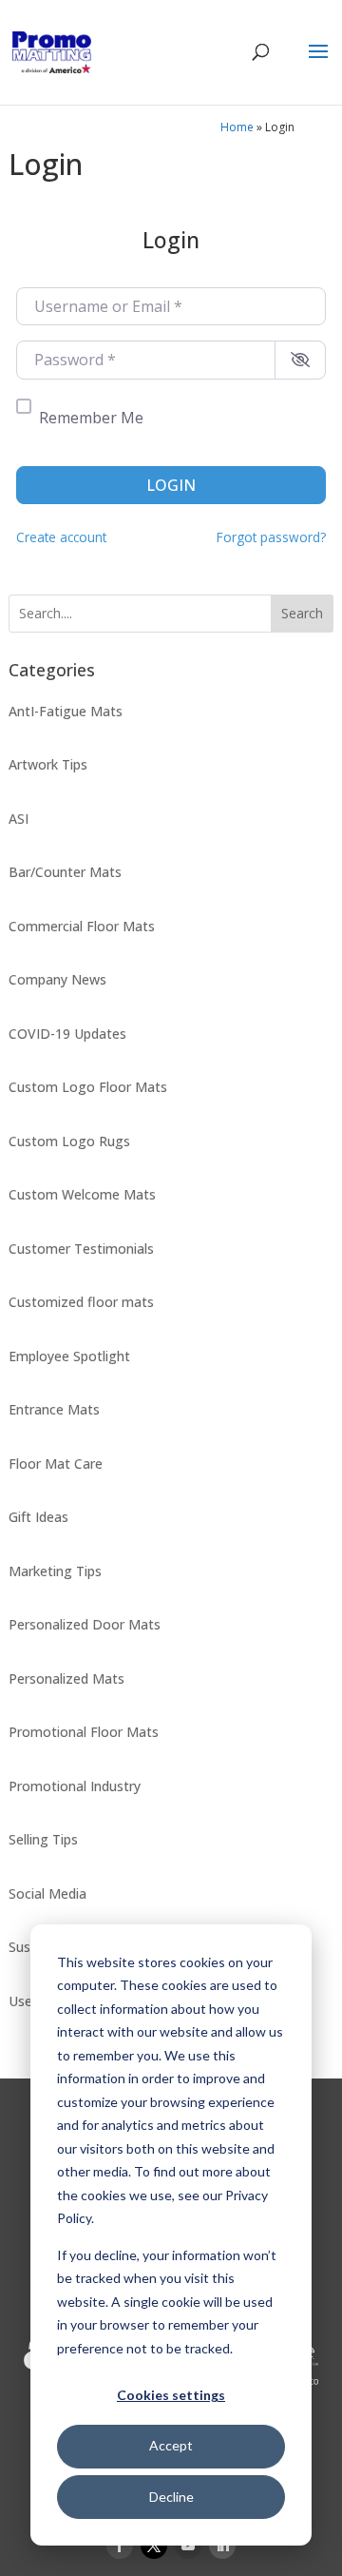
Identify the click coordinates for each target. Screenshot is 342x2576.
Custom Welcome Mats (82, 1194)
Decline (171, 2497)
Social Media (47, 1893)
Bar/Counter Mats (65, 872)
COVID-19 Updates (67, 1034)
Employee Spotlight (69, 1356)
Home (237, 127)
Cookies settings (171, 2395)
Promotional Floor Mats (84, 1732)
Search (302, 613)
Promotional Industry (75, 1786)
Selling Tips (43, 1839)
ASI (19, 819)
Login (171, 485)
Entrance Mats (54, 1409)
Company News (57, 979)
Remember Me (91, 418)
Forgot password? (271, 537)
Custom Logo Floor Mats (88, 1087)
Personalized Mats (66, 1678)
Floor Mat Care (56, 1464)
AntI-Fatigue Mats (66, 711)
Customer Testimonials (81, 1249)
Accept (171, 2445)
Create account (61, 537)
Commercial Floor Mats (82, 926)
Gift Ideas (38, 1517)
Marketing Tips (55, 1571)
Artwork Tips (48, 764)
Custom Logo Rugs (69, 1141)
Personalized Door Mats (85, 1624)
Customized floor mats (81, 1302)
